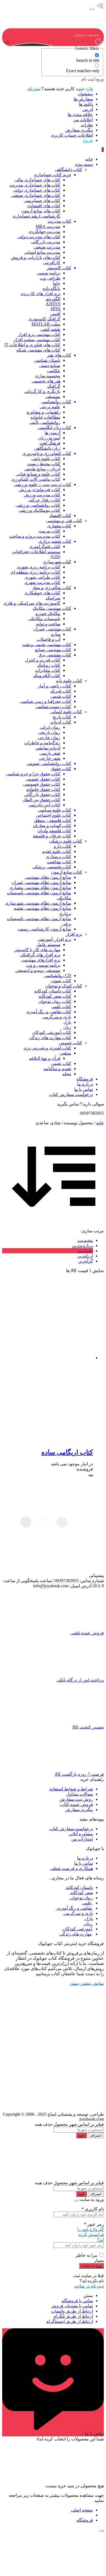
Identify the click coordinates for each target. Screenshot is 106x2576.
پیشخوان (85, 94)
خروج (88, 140)
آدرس (88, 109)
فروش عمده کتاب (77, 1804)
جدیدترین (85, 1251)
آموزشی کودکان (77, 1929)
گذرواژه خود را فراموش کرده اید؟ (91, 2235)
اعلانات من (83, 120)
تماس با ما (84, 1863)
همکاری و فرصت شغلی (71, 1868)
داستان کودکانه (79, 1887)
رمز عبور (94, 2224)
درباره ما (85, 1858)
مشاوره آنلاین (81, 1834)
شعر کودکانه (81, 1893)
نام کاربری (93, 2209)
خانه (100, 1123)
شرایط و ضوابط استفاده (71, 1789)
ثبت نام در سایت (89, 2286)
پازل (88, 1918)
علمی (87, 1903)
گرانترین (85, 1261)
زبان (88, 1924)
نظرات (87, 125)
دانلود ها (86, 104)
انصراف (96, 2135)
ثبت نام (34, 89)
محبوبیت (85, 1240)
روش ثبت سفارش (76, 1799)
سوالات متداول (79, 1794)
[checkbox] (72, 58)
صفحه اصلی (82, 2510)
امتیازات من (82, 1839)
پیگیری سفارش (79, 130)
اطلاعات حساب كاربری (72, 135)
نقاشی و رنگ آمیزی (74, 1908)
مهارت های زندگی (76, 1934)
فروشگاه (85, 2520)
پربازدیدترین (82, 1246)
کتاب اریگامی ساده (67, 1452)
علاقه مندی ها (80, 114)
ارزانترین (85, 1256)
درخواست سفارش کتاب (71, 1829)
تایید (81, 2135)
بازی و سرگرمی (78, 1913)
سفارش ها (83, 99)
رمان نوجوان (81, 1898)
